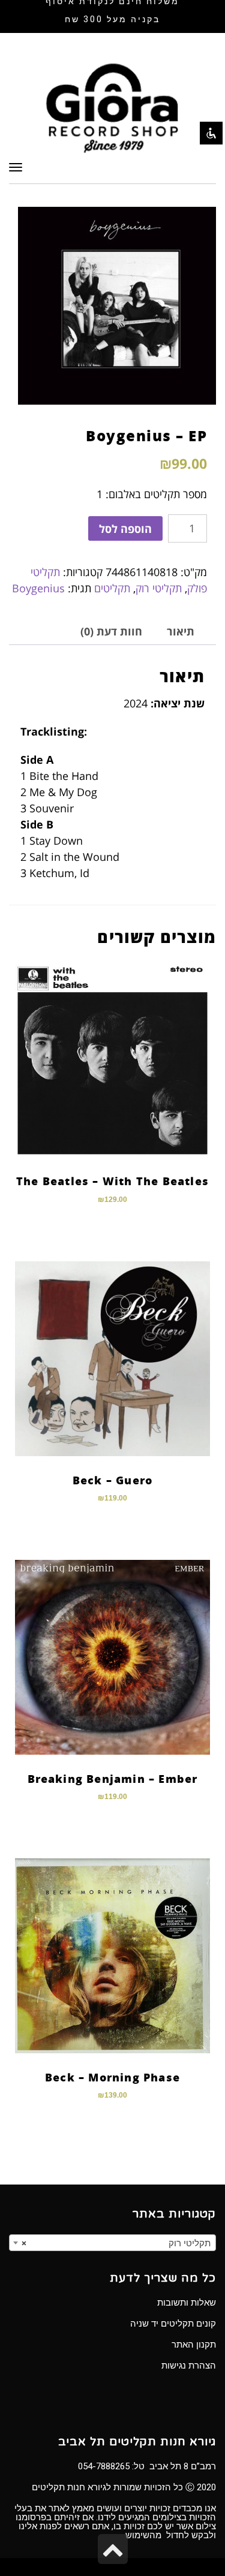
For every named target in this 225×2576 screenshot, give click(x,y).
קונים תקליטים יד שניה (173, 2324)
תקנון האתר (194, 2345)
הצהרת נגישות (189, 2366)
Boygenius (38, 588)
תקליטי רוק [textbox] (116, 2243)
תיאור (181, 631)
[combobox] (112, 2243)
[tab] (181, 632)
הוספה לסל (125, 529)
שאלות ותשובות (187, 2303)
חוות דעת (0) (111, 631)
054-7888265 (104, 2466)
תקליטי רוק (159, 588)
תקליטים (112, 588)
